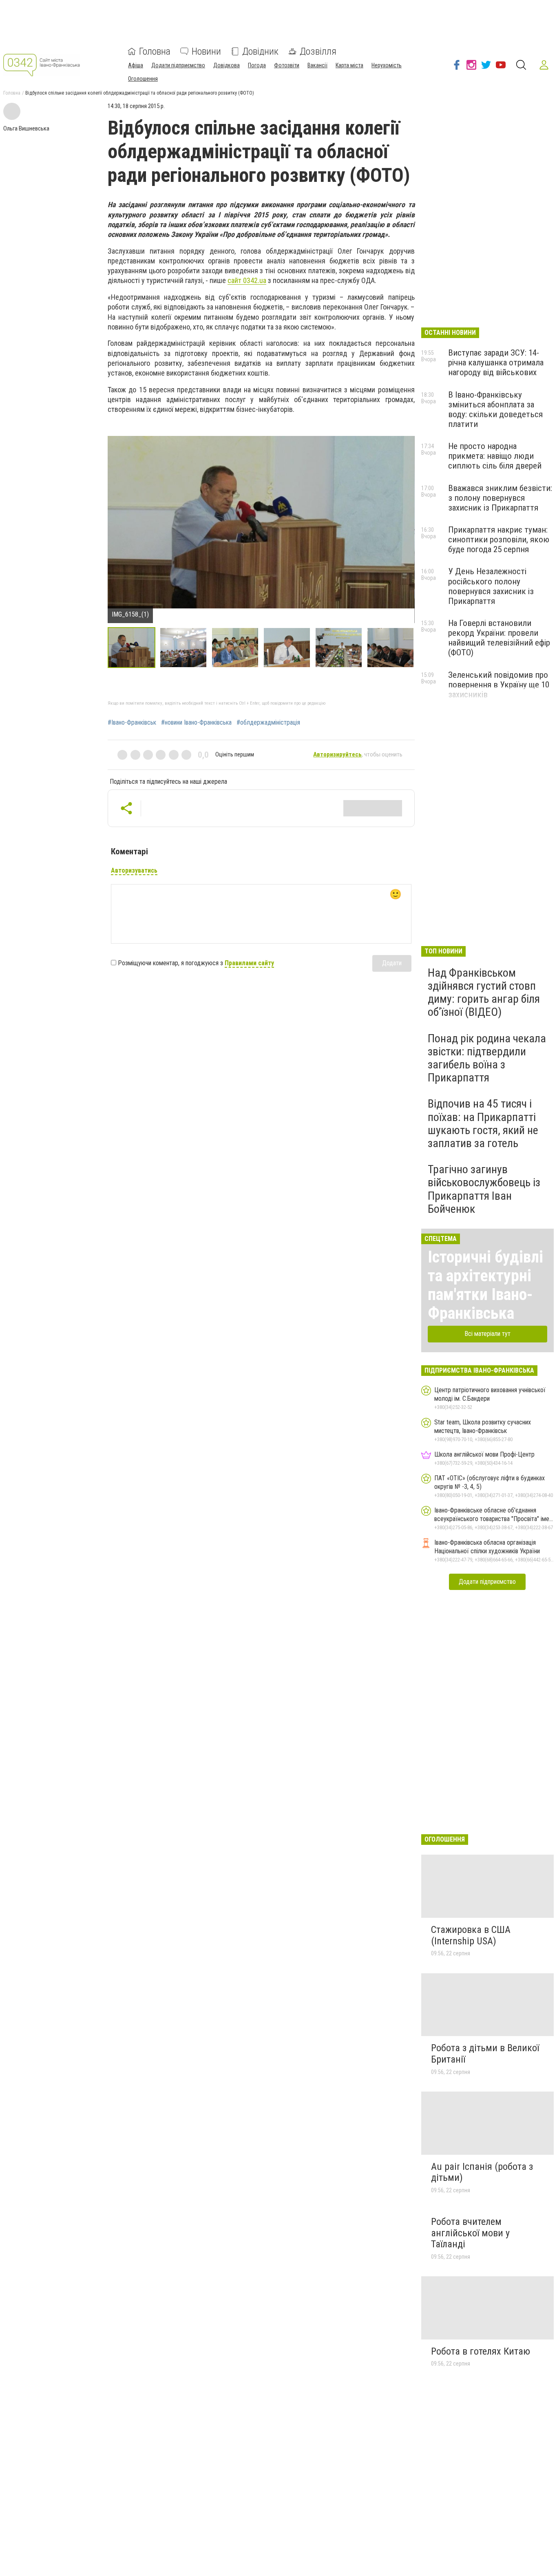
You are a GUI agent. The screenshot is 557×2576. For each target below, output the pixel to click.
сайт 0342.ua (247, 280)
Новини (206, 51)
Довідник (260, 51)
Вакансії (317, 65)
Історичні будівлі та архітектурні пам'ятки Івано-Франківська (485, 1285)
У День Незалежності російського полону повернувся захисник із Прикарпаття (491, 586)
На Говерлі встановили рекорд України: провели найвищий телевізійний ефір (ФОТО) (499, 638)
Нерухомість (387, 65)
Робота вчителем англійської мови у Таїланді (470, 2233)
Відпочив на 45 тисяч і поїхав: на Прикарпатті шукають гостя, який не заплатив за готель (483, 1123)
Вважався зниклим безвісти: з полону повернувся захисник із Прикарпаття (500, 498)
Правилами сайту (249, 963)
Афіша (136, 65)
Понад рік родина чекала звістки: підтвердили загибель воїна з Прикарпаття (487, 1058)
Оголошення (143, 79)
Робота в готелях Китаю (481, 2351)
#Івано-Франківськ (132, 723)
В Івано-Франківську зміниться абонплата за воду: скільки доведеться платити (495, 409)
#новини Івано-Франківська (196, 723)
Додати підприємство (178, 65)
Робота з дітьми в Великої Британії (485, 2054)
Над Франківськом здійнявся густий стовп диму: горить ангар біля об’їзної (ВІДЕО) (484, 993)
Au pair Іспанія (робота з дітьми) (482, 2172)
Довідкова (227, 65)
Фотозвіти (287, 65)
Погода (257, 65)
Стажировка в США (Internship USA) (471, 1935)
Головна (155, 51)
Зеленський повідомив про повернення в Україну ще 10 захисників (499, 685)
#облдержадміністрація (268, 723)
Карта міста (349, 65)
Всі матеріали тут (487, 1334)
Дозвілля (318, 51)
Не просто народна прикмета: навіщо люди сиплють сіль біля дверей (495, 456)
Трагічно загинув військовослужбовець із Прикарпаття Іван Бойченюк (484, 1189)
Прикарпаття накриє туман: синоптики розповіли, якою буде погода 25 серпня (499, 540)
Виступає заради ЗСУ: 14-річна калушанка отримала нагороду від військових (496, 363)
